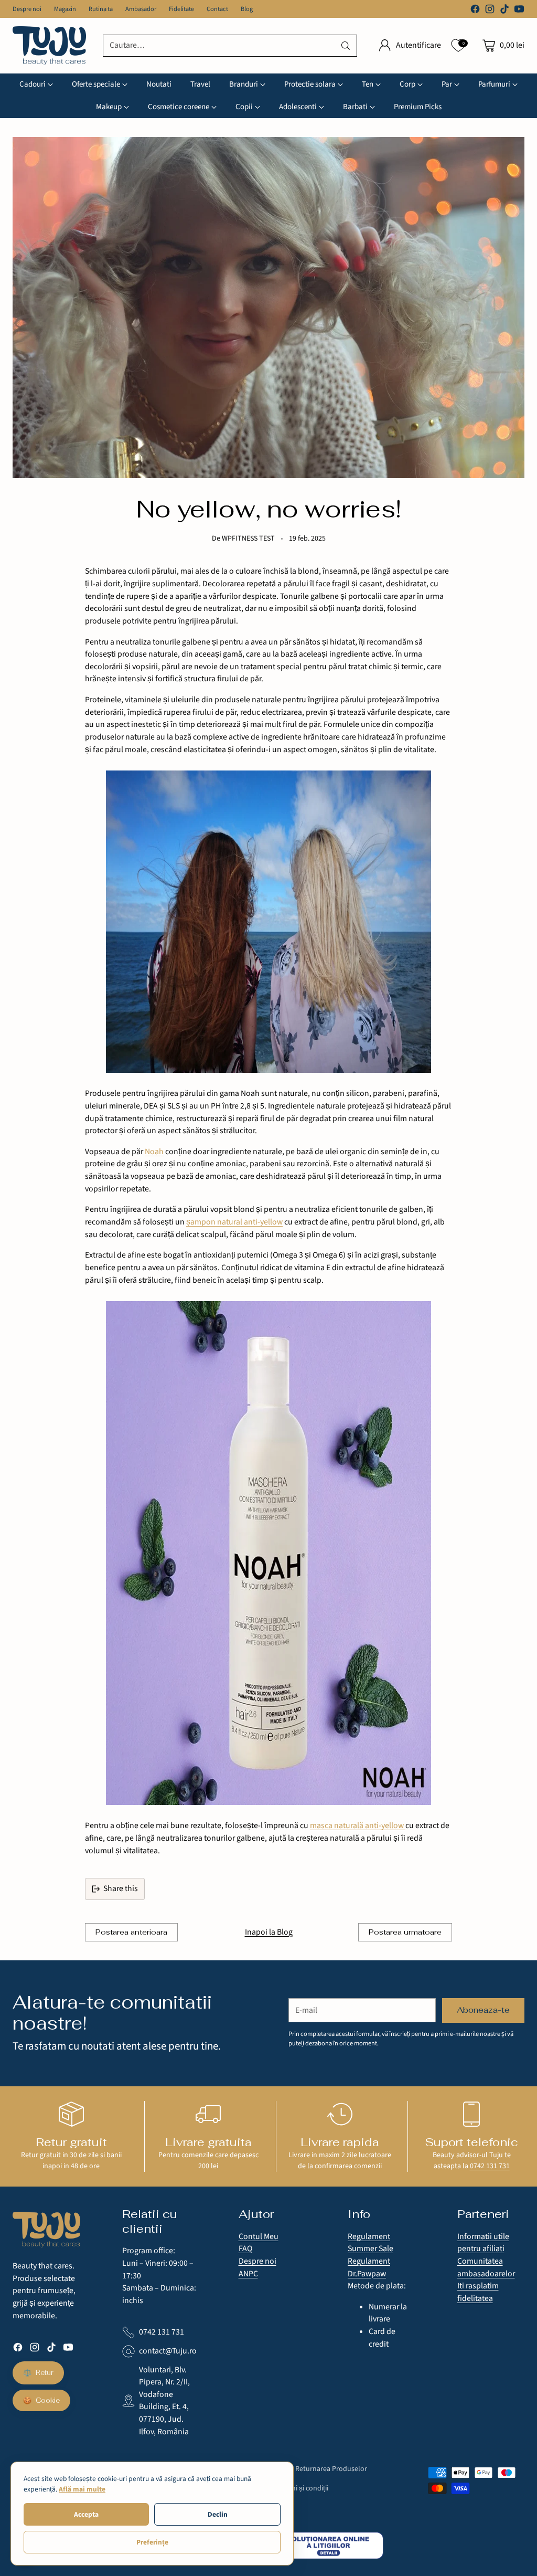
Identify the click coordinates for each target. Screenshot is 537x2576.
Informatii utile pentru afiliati (483, 2243)
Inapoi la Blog (269, 1932)
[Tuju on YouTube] (519, 11)
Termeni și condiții (300, 2488)
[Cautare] (346, 46)
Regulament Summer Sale (370, 2243)
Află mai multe (82, 2489)
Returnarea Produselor (331, 2469)
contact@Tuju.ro (168, 2351)
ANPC (248, 2274)
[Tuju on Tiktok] (504, 11)
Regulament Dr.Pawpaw (369, 2267)
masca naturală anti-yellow (358, 1825)
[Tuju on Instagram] (490, 11)
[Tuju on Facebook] (475, 11)
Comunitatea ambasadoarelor (486, 2267)
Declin (218, 2514)
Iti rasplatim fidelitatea (478, 2292)
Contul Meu (259, 2236)
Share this (121, 1888)
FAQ (245, 2248)
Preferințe (152, 2542)
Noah (154, 1152)
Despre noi (257, 2261)
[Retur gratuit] (71, 2114)
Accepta (86, 2514)
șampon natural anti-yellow (234, 1222)
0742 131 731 (490, 2166)
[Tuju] (49, 46)
